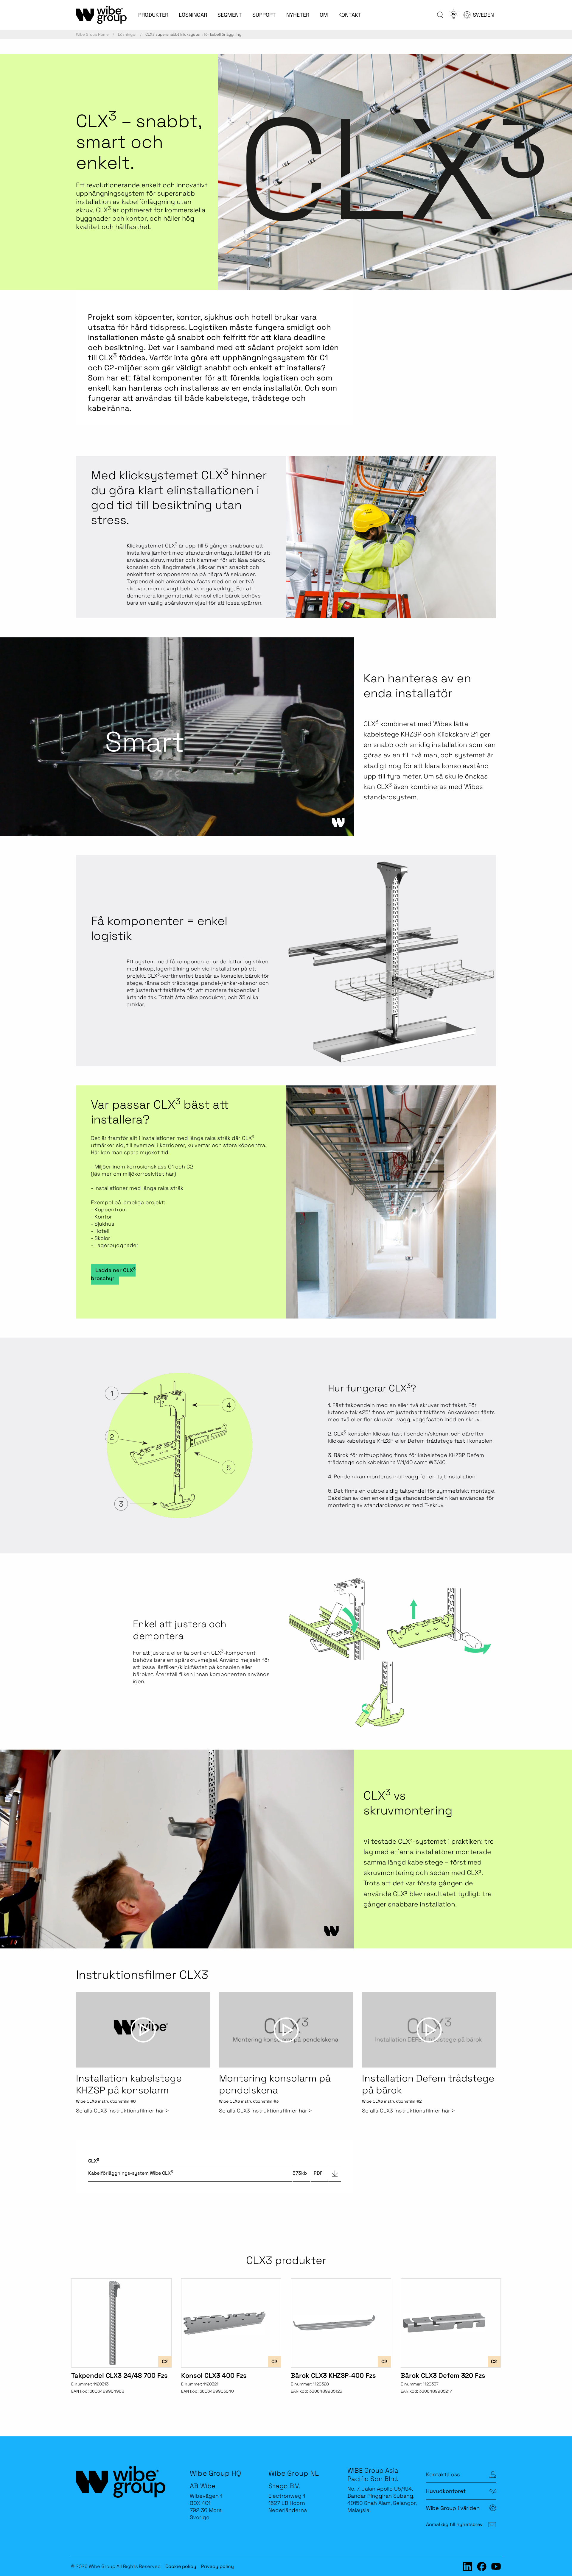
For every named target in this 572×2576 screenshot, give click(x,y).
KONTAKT (350, 15)
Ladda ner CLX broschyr (113, 1274)
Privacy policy (217, 2566)
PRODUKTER (153, 15)
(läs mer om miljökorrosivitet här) (133, 1174)
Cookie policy (181, 2566)
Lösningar (127, 34)
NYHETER (298, 15)
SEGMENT (230, 15)
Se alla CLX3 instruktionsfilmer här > (122, 2111)
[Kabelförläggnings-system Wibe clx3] (335, 2173)
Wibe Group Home (92, 34)
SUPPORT (264, 15)
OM (324, 15)
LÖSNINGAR (193, 15)
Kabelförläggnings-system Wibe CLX (130, 2173)
